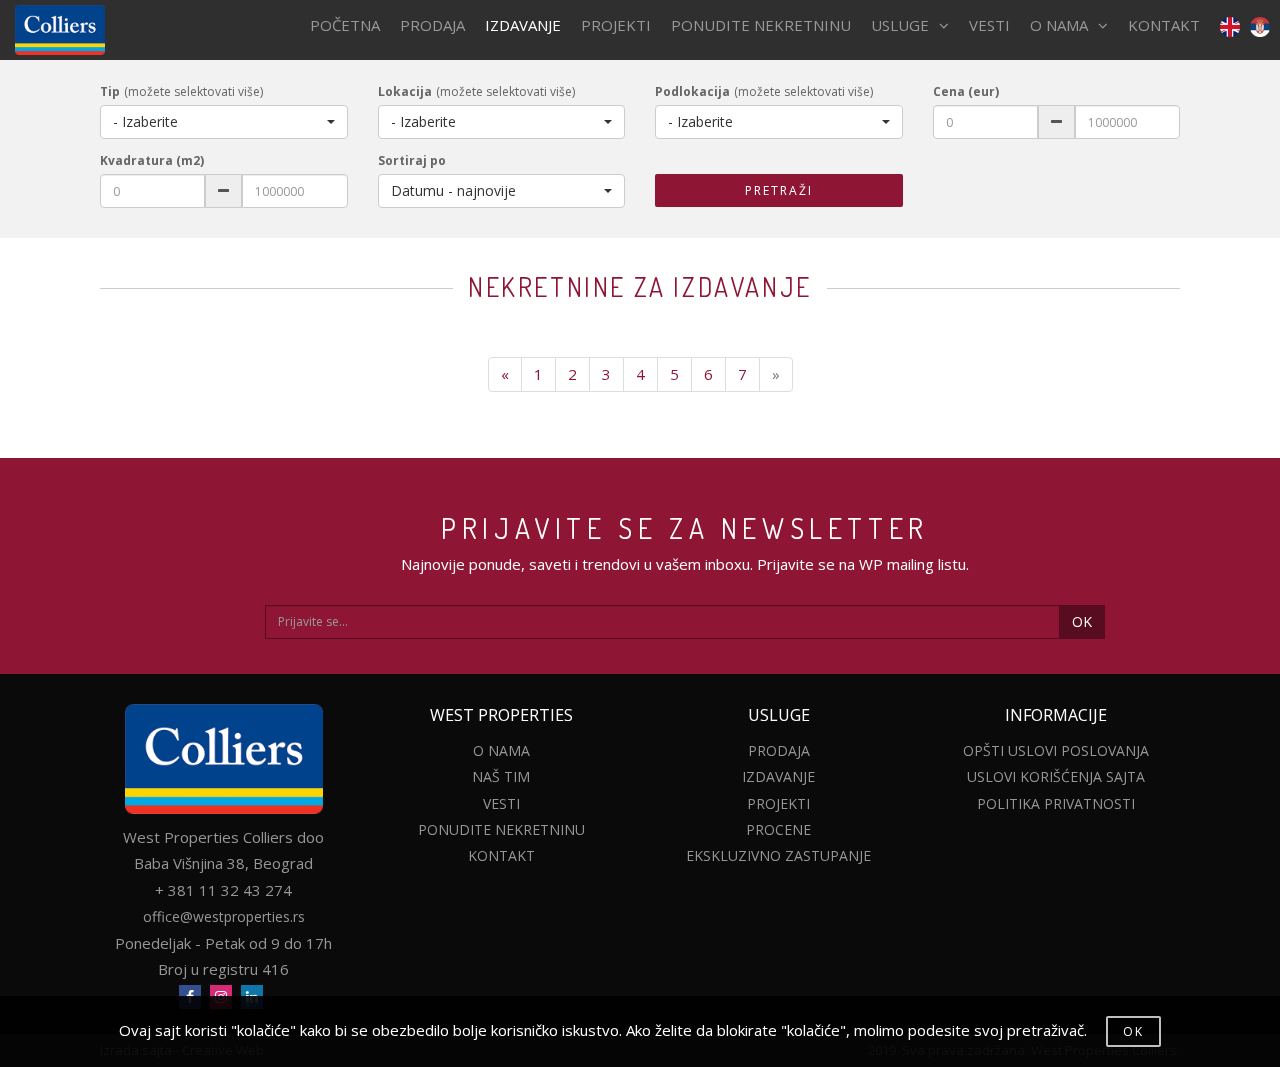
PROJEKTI (616, 25)
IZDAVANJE (523, 25)
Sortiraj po (412, 160)
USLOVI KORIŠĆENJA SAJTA (1056, 776)
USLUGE (900, 25)
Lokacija (405, 91)
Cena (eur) (966, 91)
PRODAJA (432, 25)
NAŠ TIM (501, 776)
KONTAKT (1164, 25)
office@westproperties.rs (224, 916)
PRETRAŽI (779, 190)
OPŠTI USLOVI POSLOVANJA (1056, 750)
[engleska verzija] (1225, 26)
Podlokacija (692, 91)
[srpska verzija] (1260, 26)
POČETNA (345, 25)
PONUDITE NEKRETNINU (761, 25)
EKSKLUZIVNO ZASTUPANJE (778, 855)
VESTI (989, 25)
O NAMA (1059, 25)
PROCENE (778, 829)
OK (1082, 621)
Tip (110, 91)
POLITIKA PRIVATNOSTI (1056, 803)
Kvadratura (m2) (152, 160)
